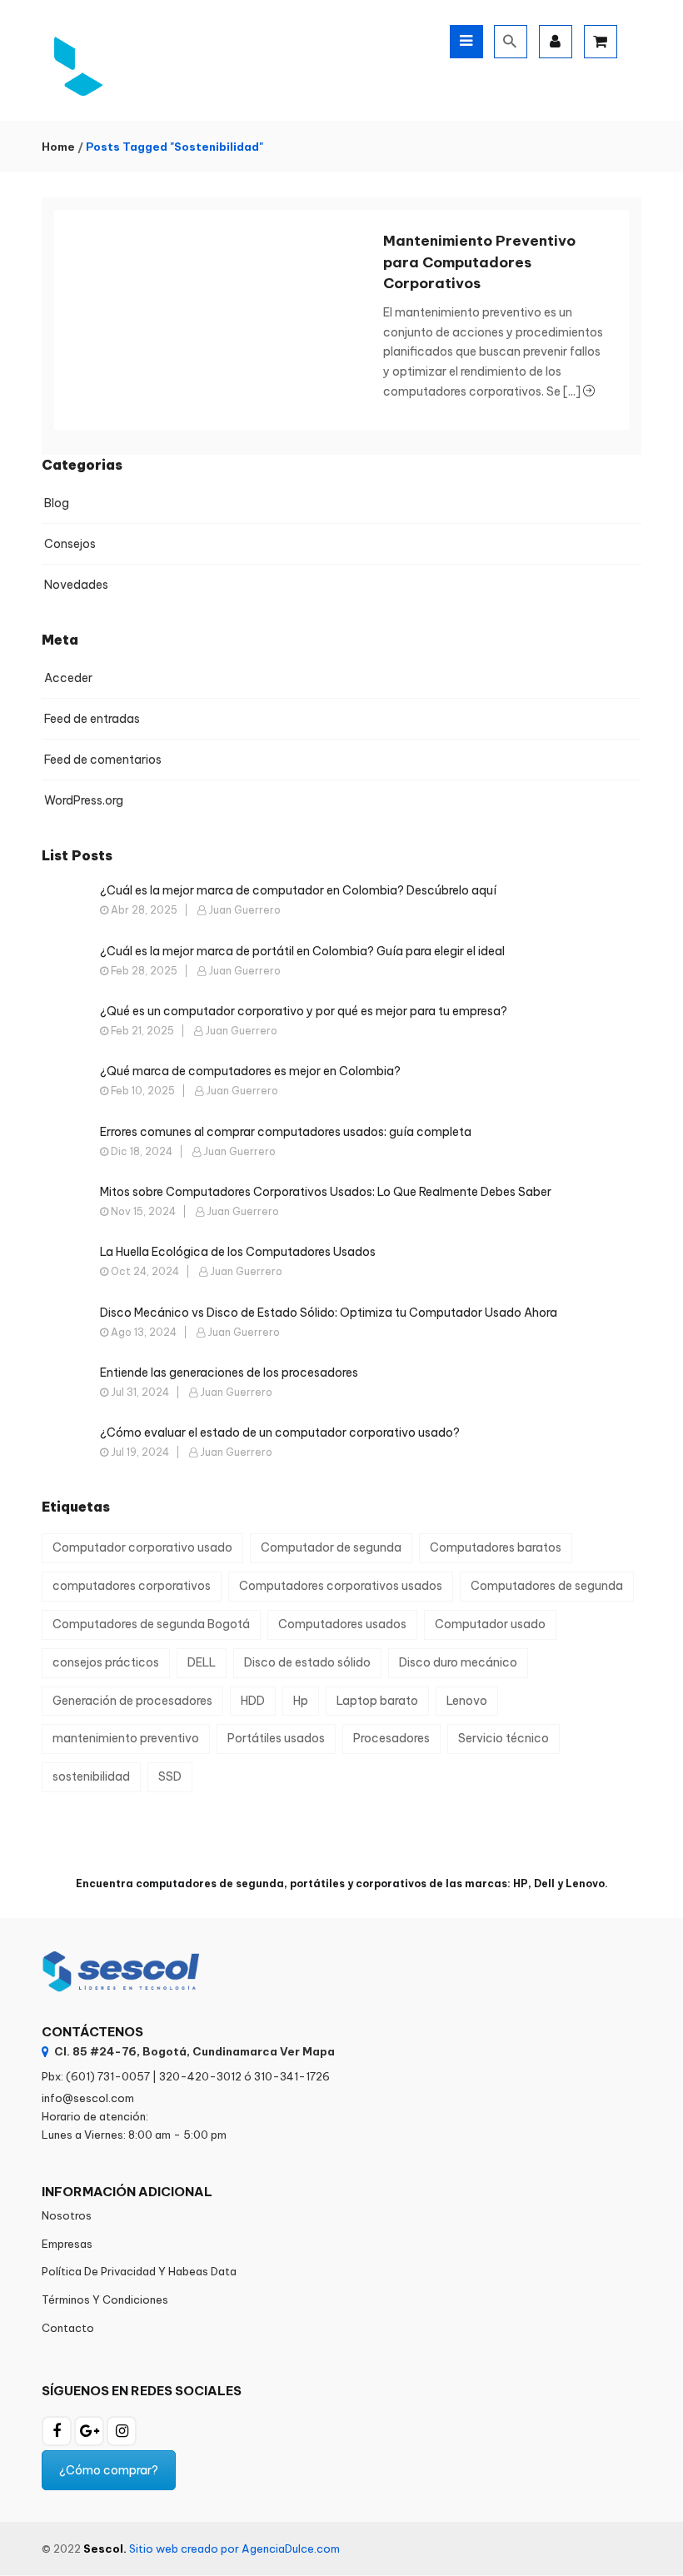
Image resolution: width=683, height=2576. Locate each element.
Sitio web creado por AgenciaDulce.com (234, 2549)
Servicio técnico (504, 1738)
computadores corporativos (132, 1586)
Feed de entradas (92, 719)
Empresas (67, 2244)
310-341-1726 (292, 2076)
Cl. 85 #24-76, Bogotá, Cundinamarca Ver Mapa (194, 2051)
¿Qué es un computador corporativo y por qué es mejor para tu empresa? (304, 1011)
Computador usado (490, 1624)
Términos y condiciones (105, 2299)
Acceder (68, 678)
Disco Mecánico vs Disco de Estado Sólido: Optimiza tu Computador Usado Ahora (329, 1313)
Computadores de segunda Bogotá (151, 1624)
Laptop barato (377, 1701)
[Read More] (589, 391)
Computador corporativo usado (142, 1547)
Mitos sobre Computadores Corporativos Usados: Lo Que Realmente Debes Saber (326, 1192)
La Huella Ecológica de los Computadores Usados (238, 1252)
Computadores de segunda (547, 1586)
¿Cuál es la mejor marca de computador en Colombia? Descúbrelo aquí (298, 890)
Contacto (68, 2328)
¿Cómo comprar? (109, 2470)
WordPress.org (84, 800)
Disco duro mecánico (458, 1662)
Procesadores (391, 1738)
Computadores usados (342, 1624)
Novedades (76, 585)
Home (58, 147)
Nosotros (67, 2215)
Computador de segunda (331, 1547)
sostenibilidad (91, 1776)
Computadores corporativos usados (341, 1586)
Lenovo (467, 1701)
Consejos (70, 544)
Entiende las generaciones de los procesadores (229, 1373)
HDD (253, 1701)
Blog (57, 503)
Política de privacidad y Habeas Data (139, 2271)
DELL (202, 1662)
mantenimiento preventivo (126, 1738)
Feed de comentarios (103, 760)
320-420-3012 (200, 2076)
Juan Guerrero (244, 910)
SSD (170, 1776)
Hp (301, 1701)
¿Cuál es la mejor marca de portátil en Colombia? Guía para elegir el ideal (302, 951)
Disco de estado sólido (307, 1662)
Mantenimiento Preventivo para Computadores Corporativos (479, 262)
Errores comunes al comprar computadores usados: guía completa (286, 1132)
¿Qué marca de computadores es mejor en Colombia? (250, 1071)
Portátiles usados (276, 1738)
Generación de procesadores (132, 1701)
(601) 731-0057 (108, 2076)
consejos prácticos (106, 1662)
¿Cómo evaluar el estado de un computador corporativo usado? (280, 1432)
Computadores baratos (496, 1547)
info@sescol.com (88, 2098)
